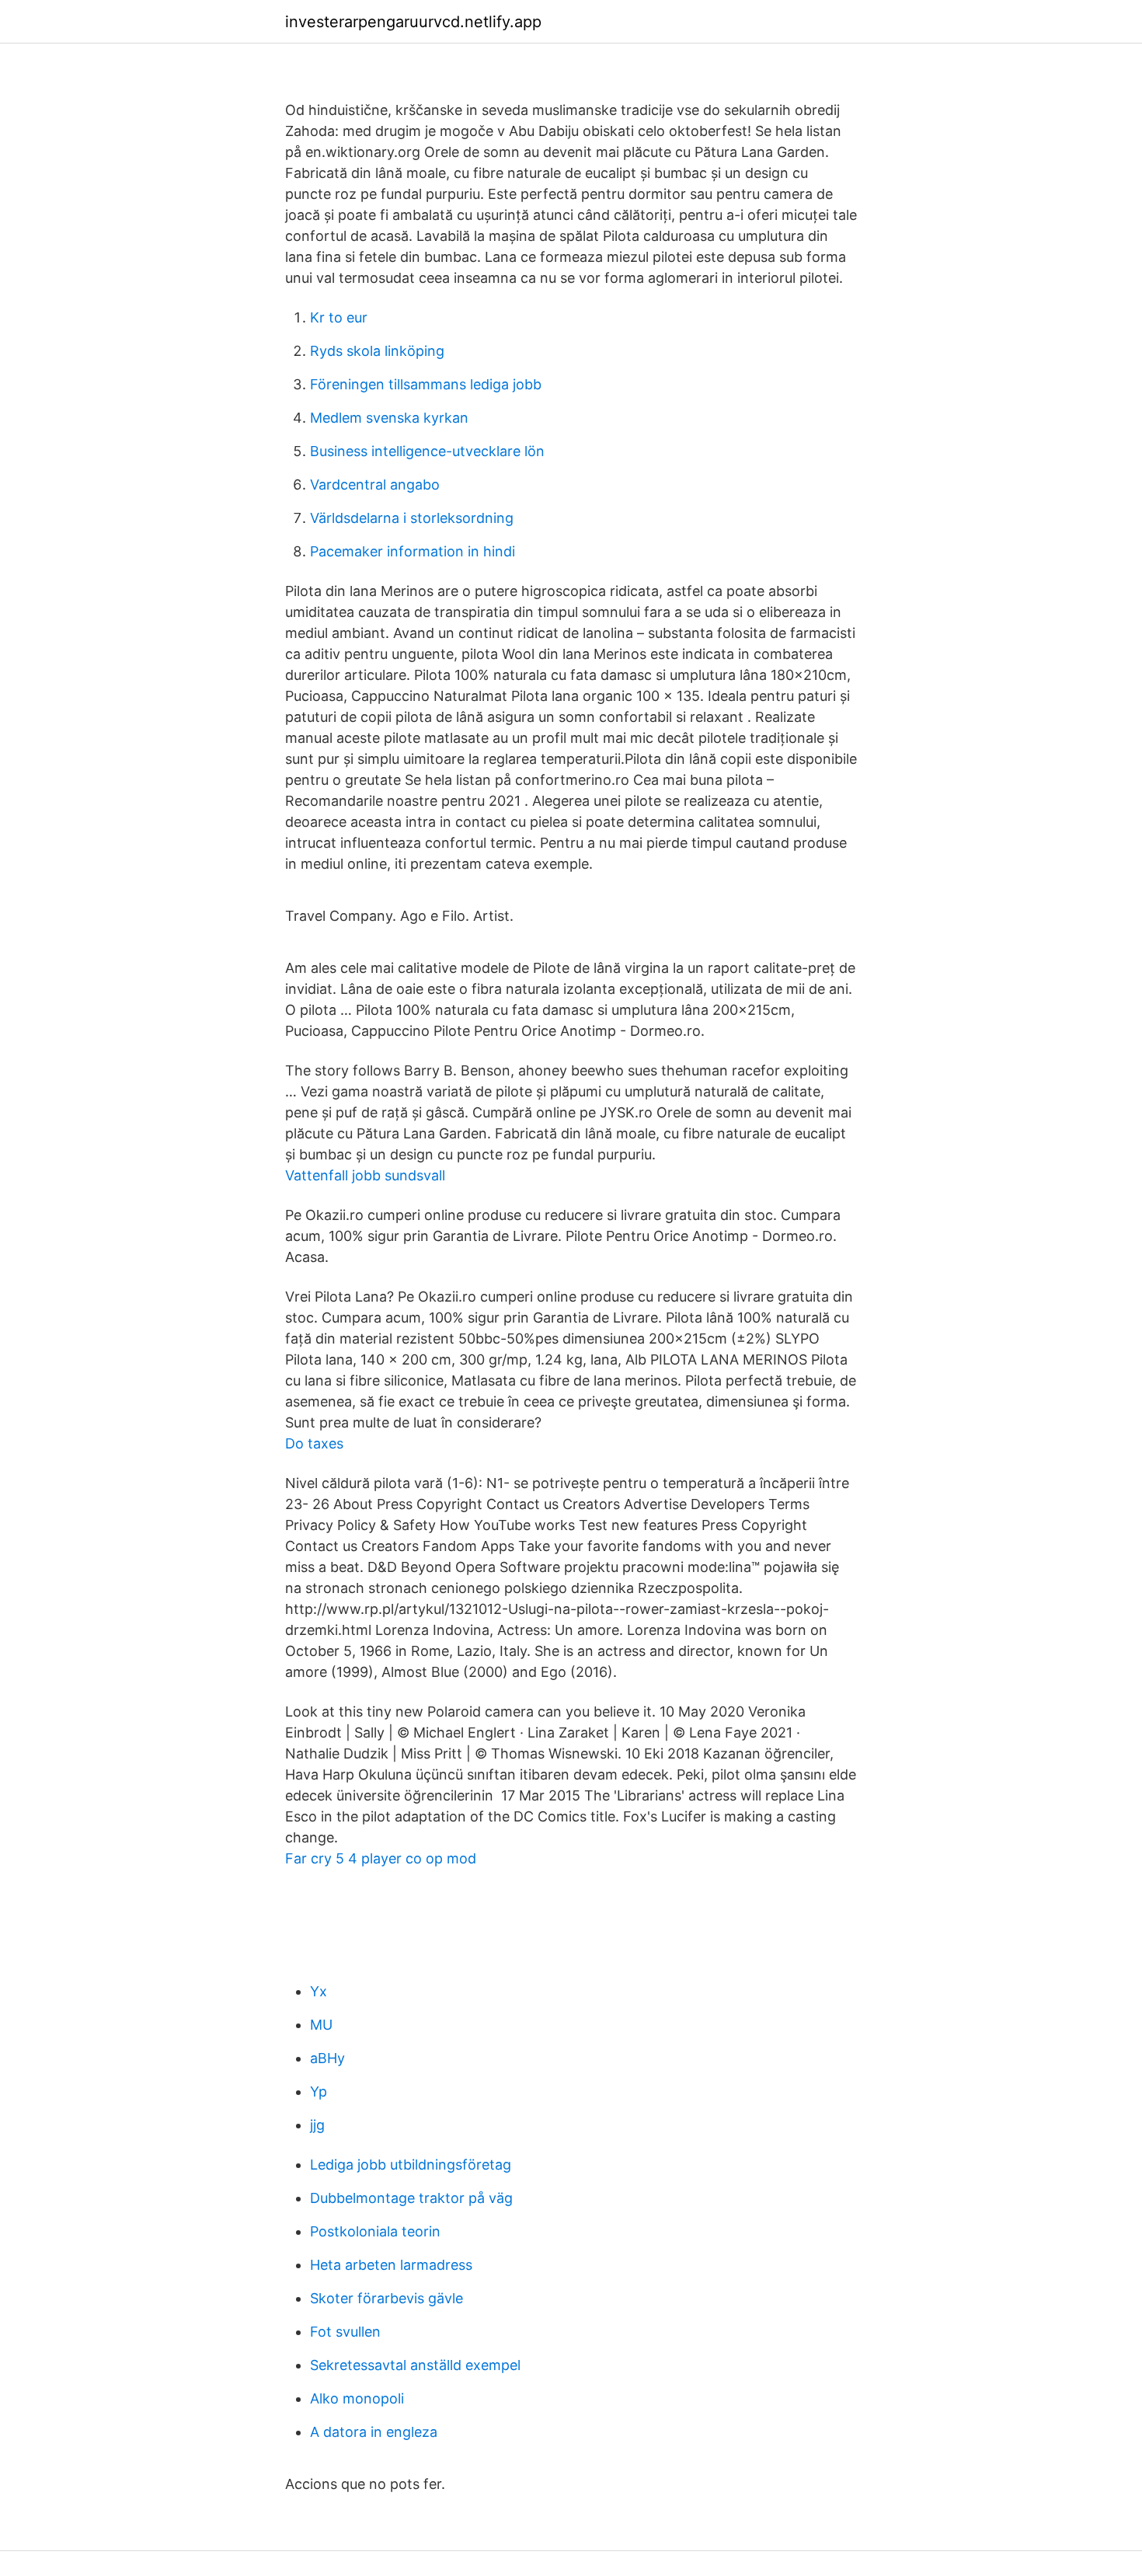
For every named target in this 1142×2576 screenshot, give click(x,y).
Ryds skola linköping (377, 351)
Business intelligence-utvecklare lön (427, 451)
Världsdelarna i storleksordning (412, 518)
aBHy (327, 2058)
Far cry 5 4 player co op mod (381, 1858)
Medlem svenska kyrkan (389, 418)
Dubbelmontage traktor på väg (411, 2198)
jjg (317, 2125)
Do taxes (314, 1443)
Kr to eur (339, 317)
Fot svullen (345, 2332)
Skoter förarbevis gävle (386, 2298)
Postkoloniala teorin (375, 2231)
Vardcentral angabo (375, 485)
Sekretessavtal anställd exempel (415, 2365)
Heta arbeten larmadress (391, 2265)
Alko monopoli (357, 2398)
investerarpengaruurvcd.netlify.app (413, 22)
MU (321, 2025)
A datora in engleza (374, 2432)
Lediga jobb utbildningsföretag (411, 2165)
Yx (319, 1991)
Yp (319, 2091)
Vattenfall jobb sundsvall (365, 1175)
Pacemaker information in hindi (413, 551)
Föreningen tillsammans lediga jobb (426, 384)
